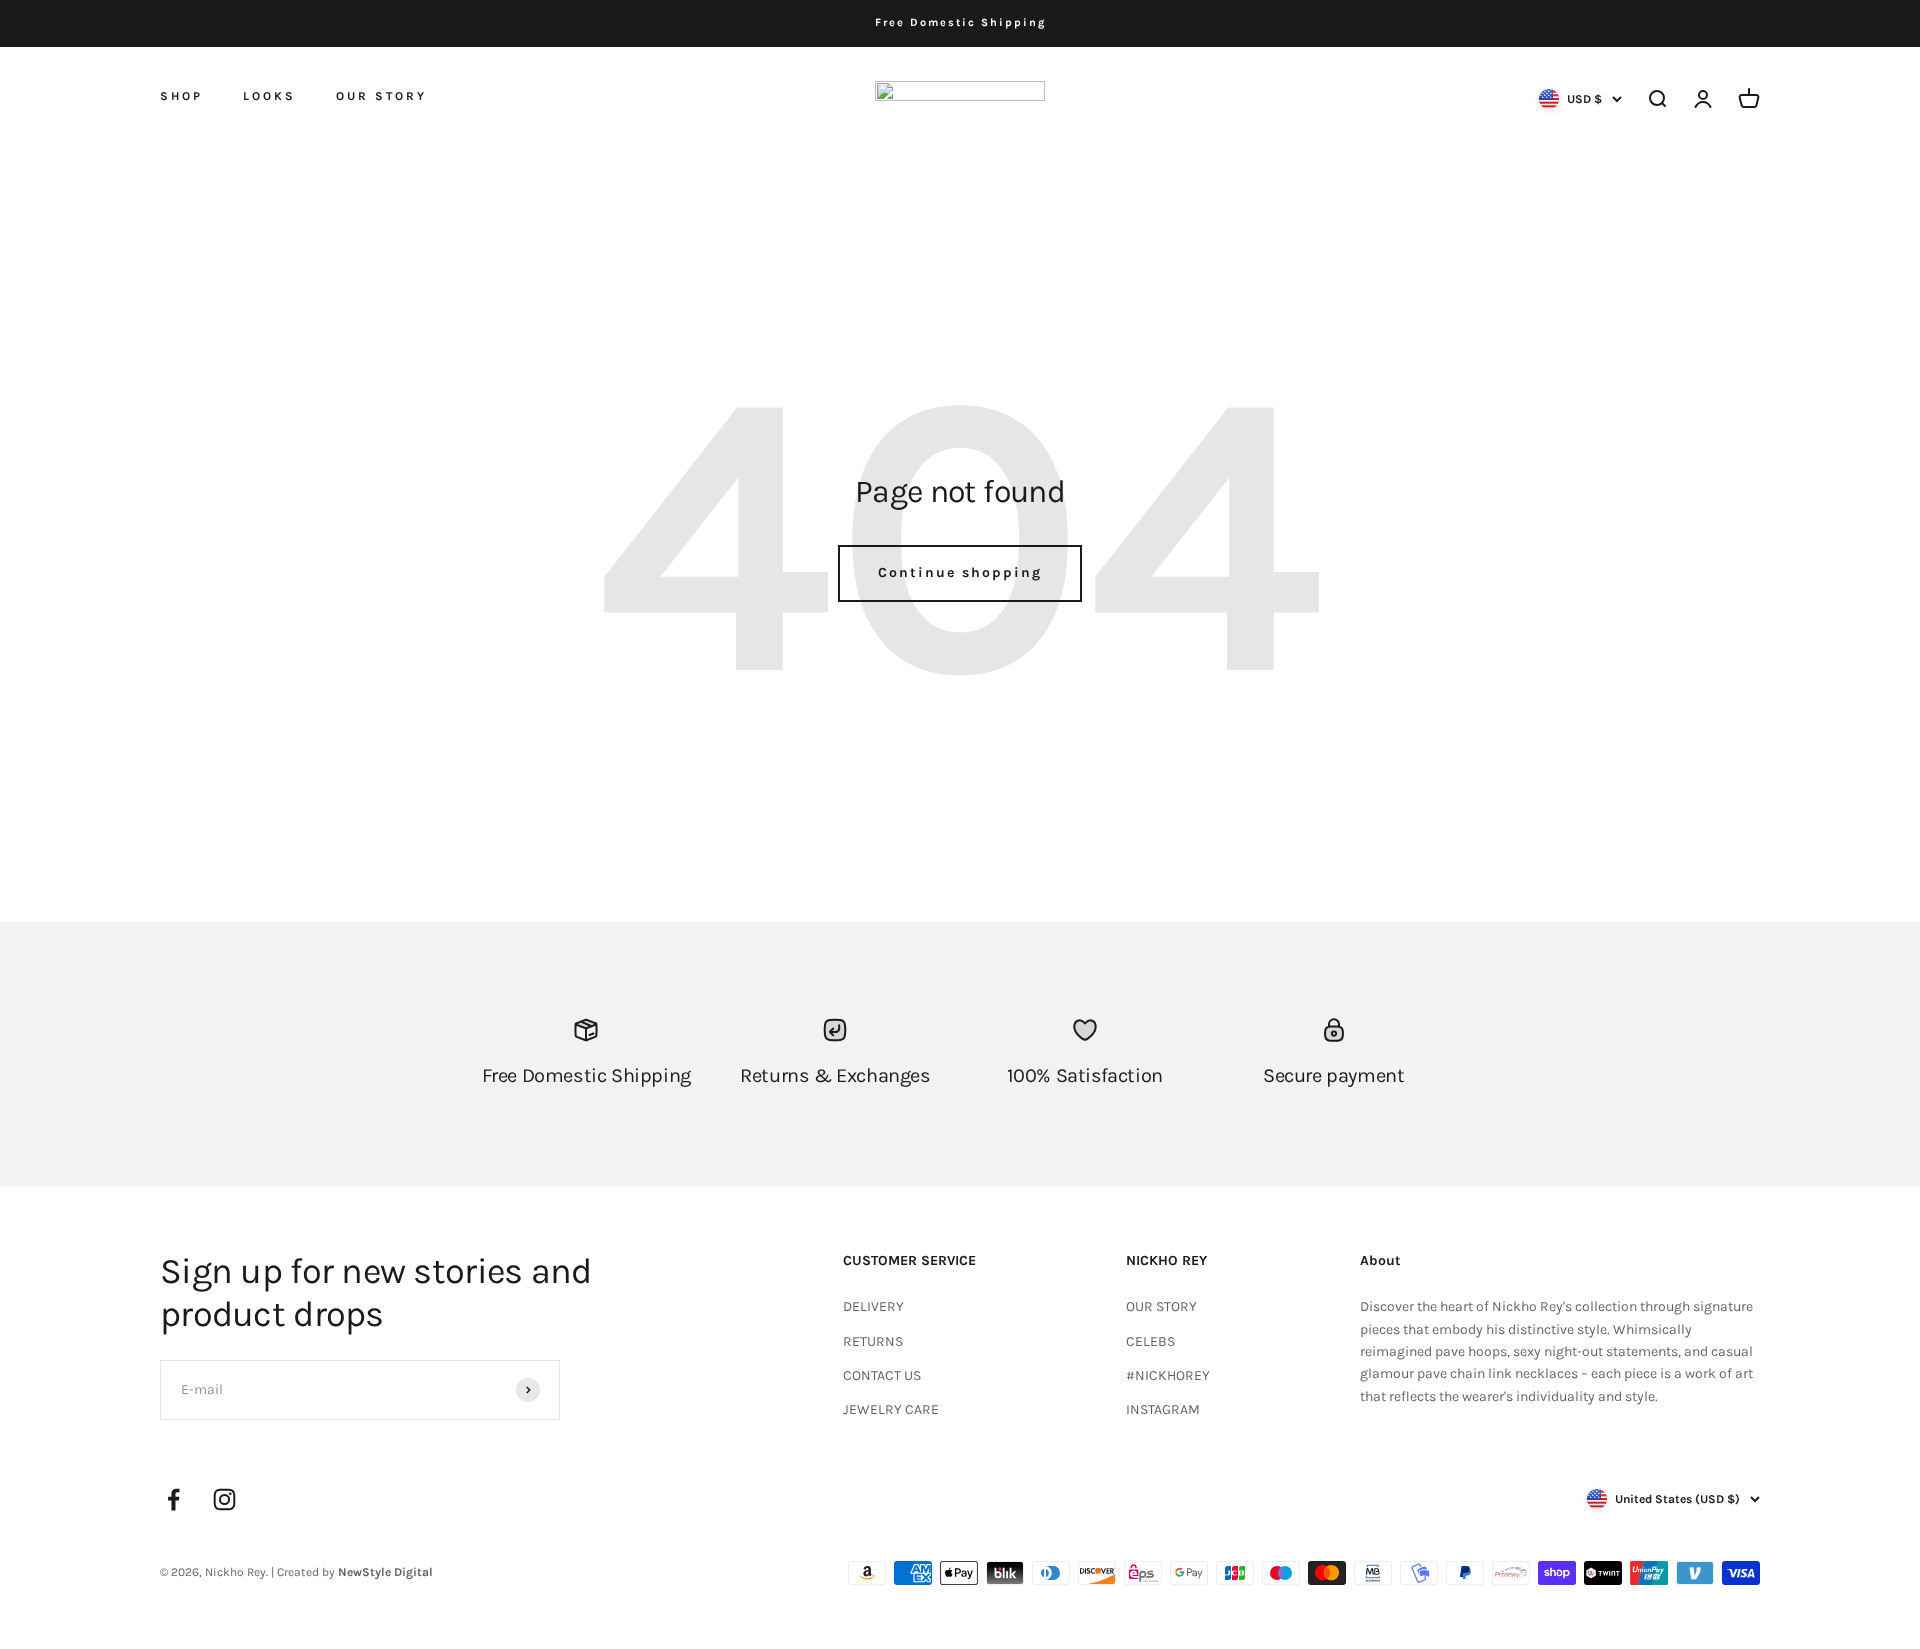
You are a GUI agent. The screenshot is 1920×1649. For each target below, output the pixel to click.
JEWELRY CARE (891, 1409)
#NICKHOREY (1168, 1375)
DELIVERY (873, 1306)
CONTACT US (882, 1375)
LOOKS (269, 96)
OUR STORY (381, 96)
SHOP (181, 95)
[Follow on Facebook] (173, 1499)
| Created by (352, 1572)
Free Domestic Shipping (960, 22)
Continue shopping (960, 572)
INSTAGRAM (1163, 1409)
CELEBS (1150, 1341)
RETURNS (873, 1341)
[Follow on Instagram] (224, 1499)
